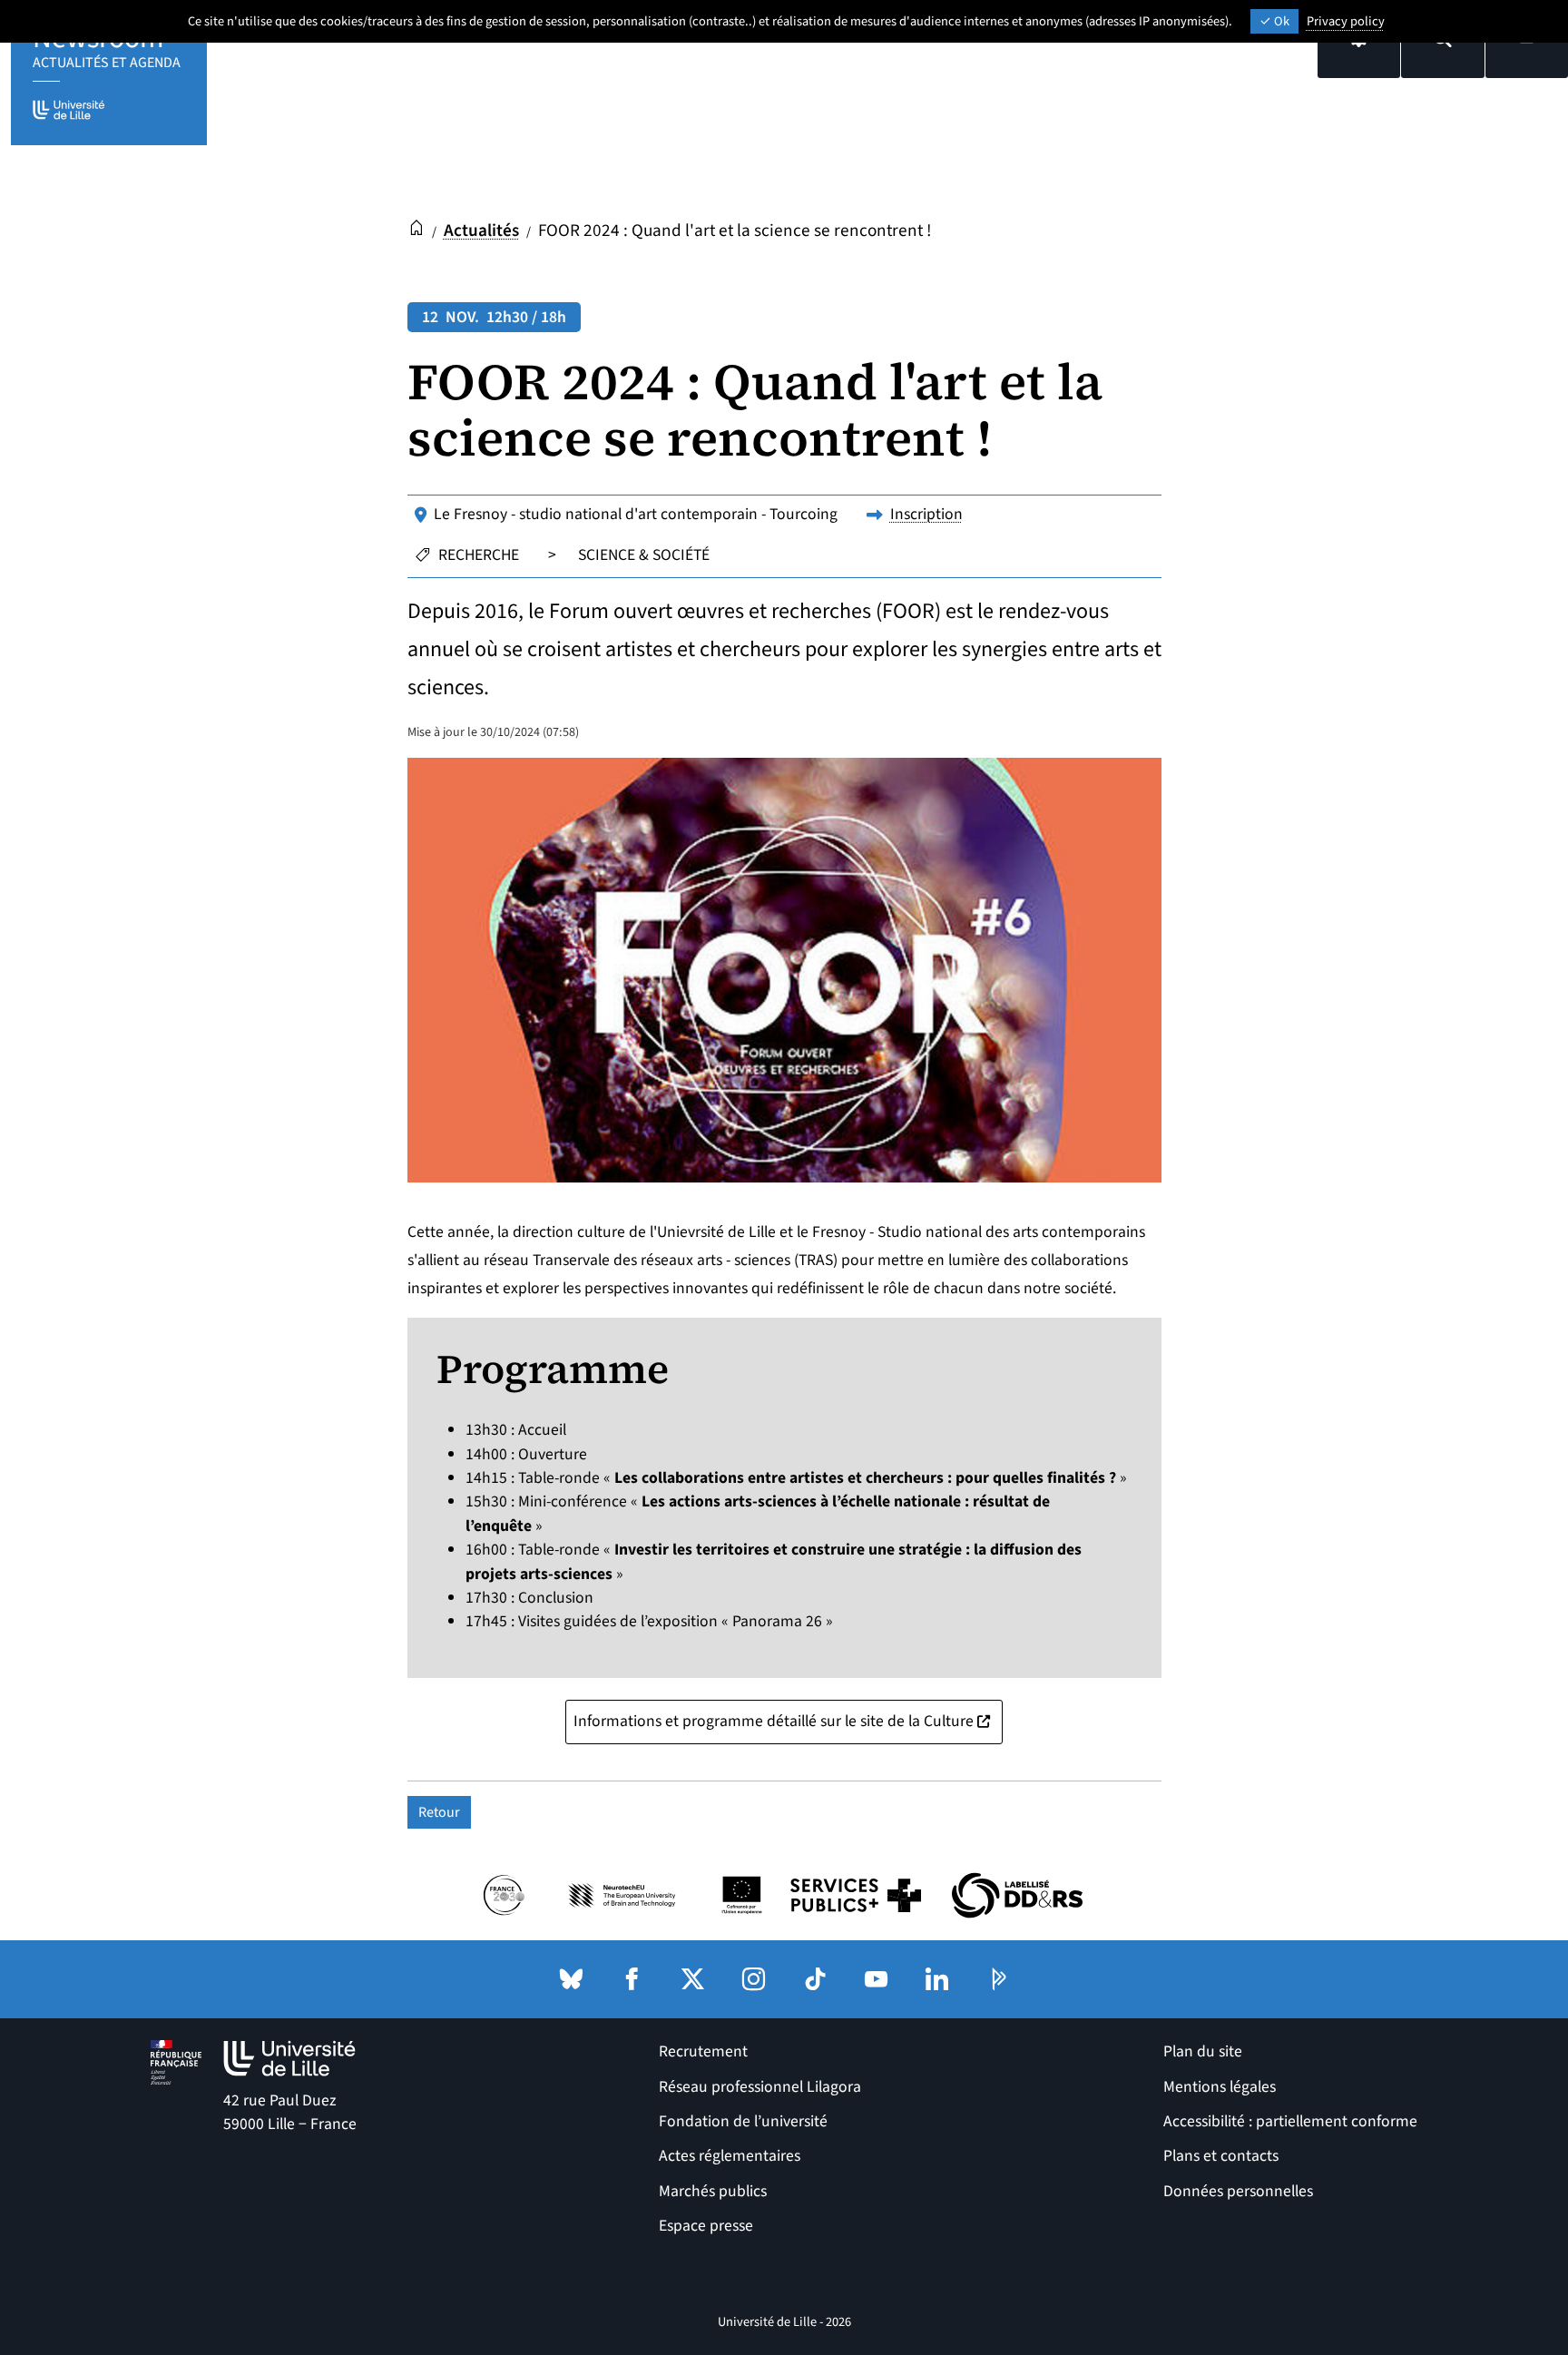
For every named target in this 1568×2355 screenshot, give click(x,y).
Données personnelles (1238, 2191)
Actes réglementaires (730, 2156)
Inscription (926, 514)
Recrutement (703, 2051)
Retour (439, 1812)
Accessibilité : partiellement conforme (1290, 2121)
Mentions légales (1220, 2087)
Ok (1280, 21)
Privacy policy (1346, 21)
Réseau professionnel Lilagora (760, 2087)
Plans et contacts (1221, 2156)
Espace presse (706, 2226)
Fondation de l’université (743, 2121)
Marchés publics (713, 2191)
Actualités (481, 231)
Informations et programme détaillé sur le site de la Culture (788, 1721)
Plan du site (1203, 2051)
